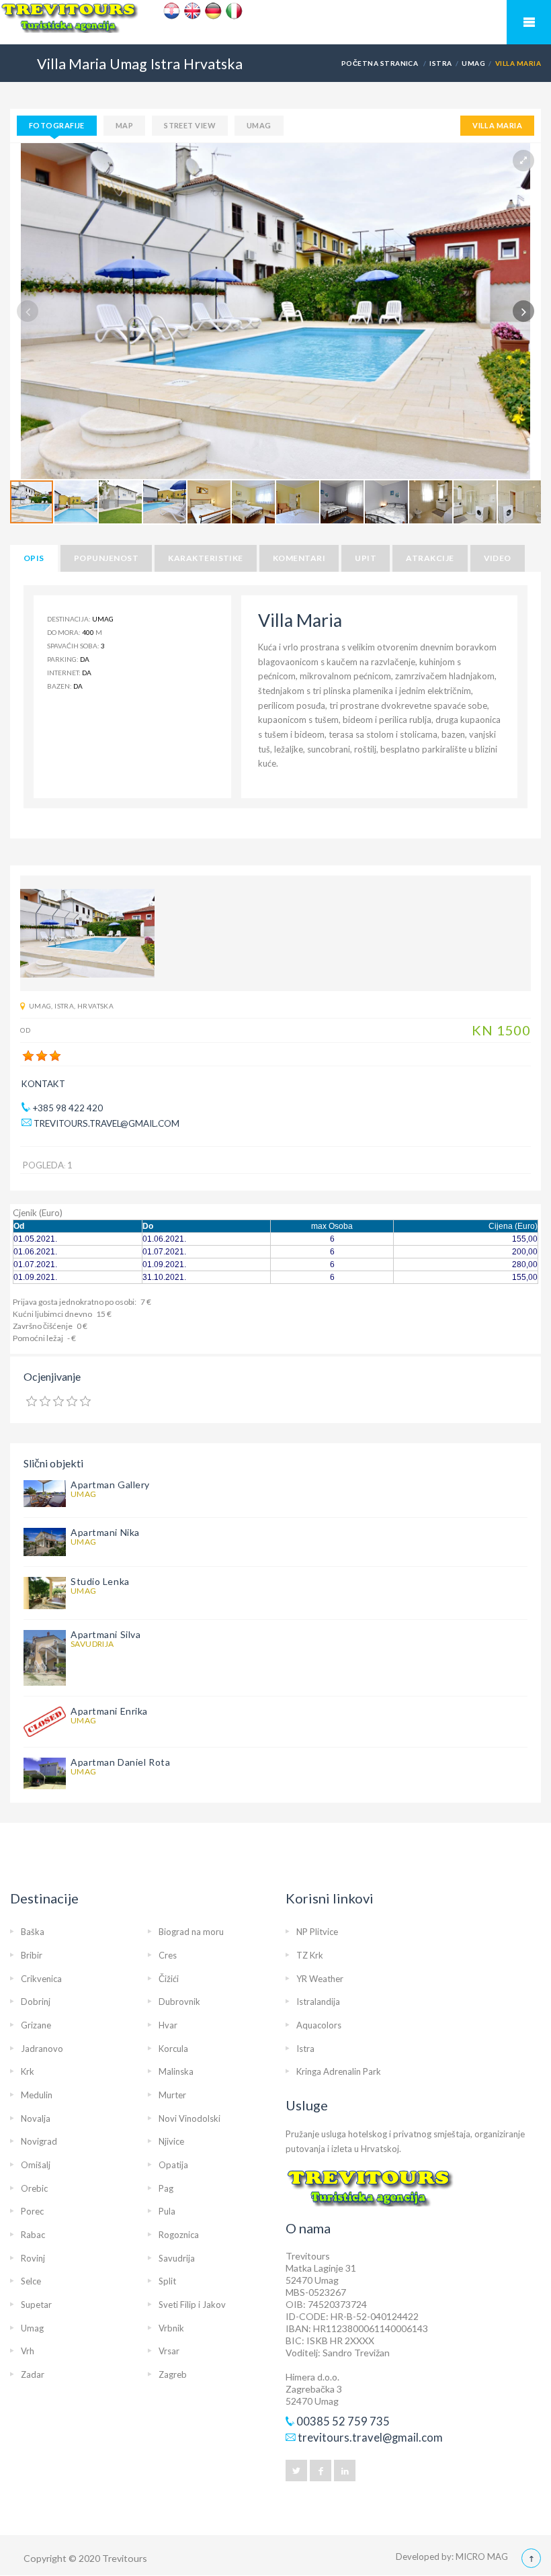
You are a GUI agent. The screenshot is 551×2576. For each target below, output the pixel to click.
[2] (42, 1056)
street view (190, 125)
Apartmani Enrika (109, 1711)
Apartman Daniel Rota (120, 1762)
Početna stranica (380, 63)
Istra (440, 63)
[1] (28, 1056)
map (124, 125)
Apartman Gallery (110, 1485)
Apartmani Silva (105, 1634)
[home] (275, 23)
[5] (85, 1402)
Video (498, 558)
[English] (193, 11)
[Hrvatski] (172, 11)
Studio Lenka (100, 1581)
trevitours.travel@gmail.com (107, 1123)
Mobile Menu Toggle (529, 22)
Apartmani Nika (105, 1532)
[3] (55, 1056)
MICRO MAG (482, 2557)
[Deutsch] (213, 11)
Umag (473, 63)
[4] (72, 1402)
